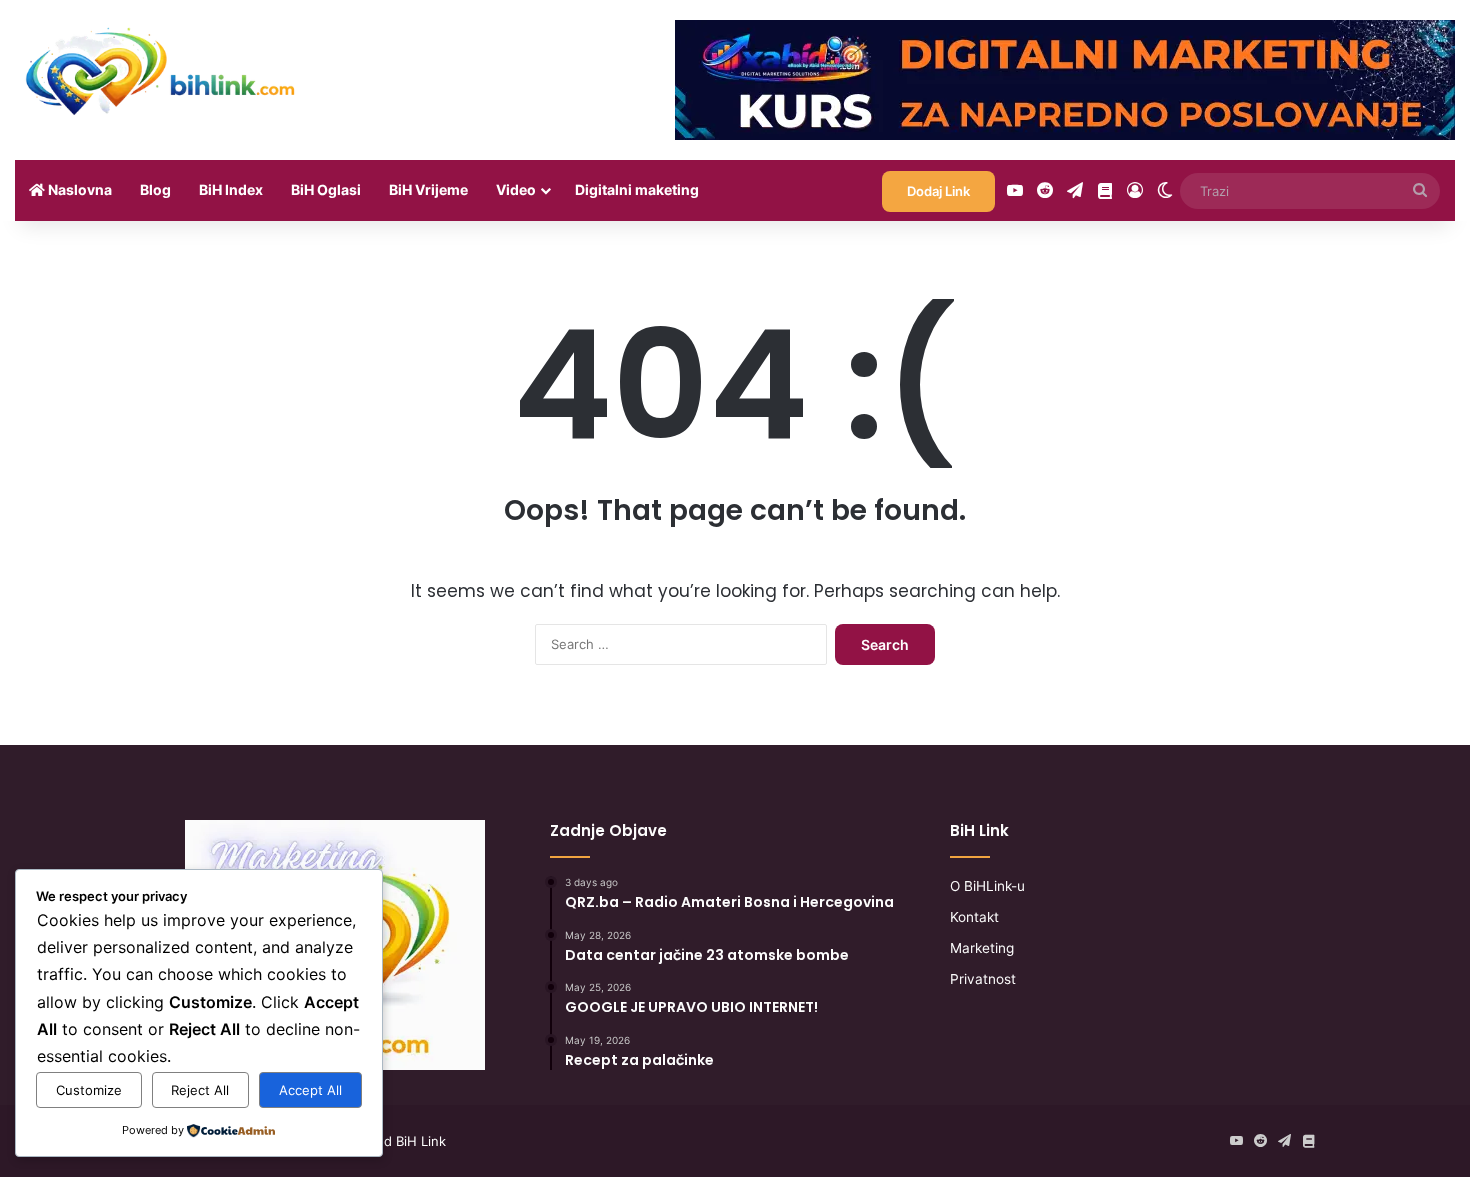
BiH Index (231, 189)
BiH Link (421, 1141)
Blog (155, 189)
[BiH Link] (162, 70)
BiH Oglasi (326, 189)
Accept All (310, 1090)
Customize (89, 1090)
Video (516, 189)
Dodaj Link (938, 191)
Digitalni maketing (637, 189)
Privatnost (983, 979)
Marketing (982, 948)
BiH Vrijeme (428, 189)
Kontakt (974, 917)
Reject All (200, 1090)
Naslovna (78, 189)
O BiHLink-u (987, 886)
